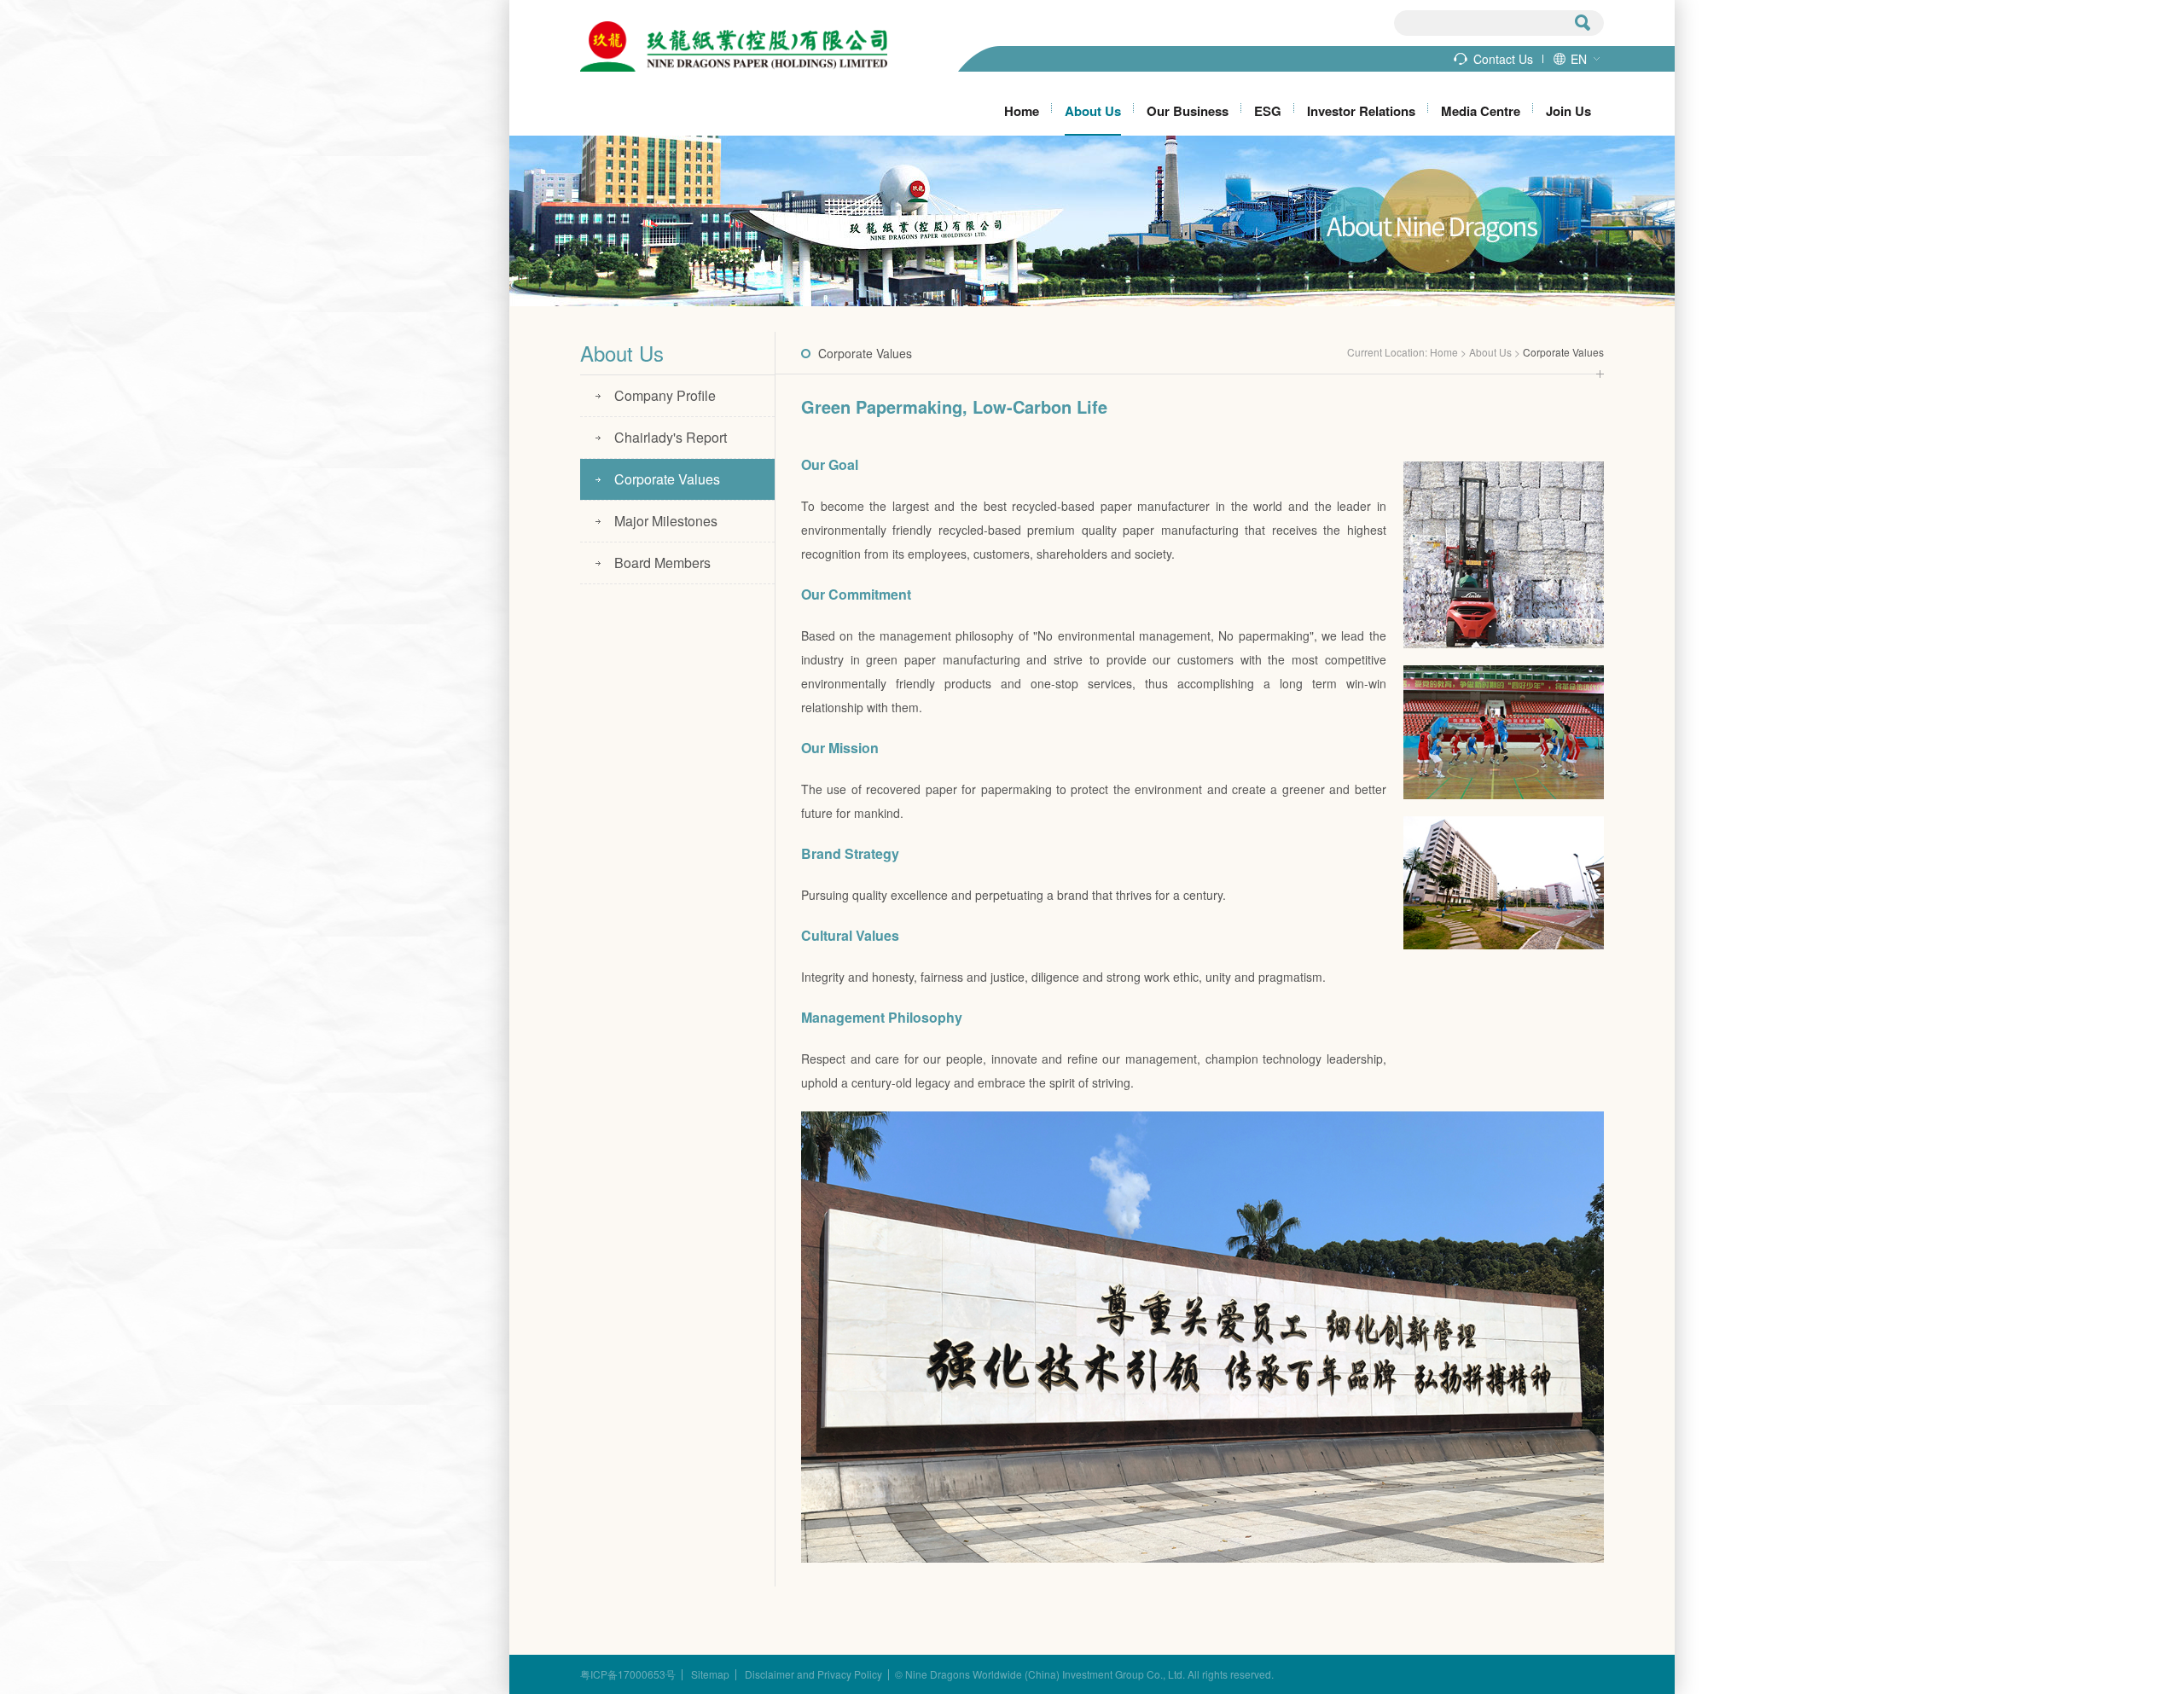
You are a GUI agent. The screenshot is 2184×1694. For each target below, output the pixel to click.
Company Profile (665, 395)
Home (1022, 111)
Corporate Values (667, 479)
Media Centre (1481, 111)
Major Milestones (666, 521)
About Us (1093, 111)
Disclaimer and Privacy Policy (813, 1674)
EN (1579, 59)
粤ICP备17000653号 (628, 1674)
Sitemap (710, 1674)
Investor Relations (1361, 111)
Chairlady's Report (671, 437)
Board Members (662, 563)
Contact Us (1503, 59)
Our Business (1188, 111)
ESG (1268, 111)
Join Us (1568, 111)
